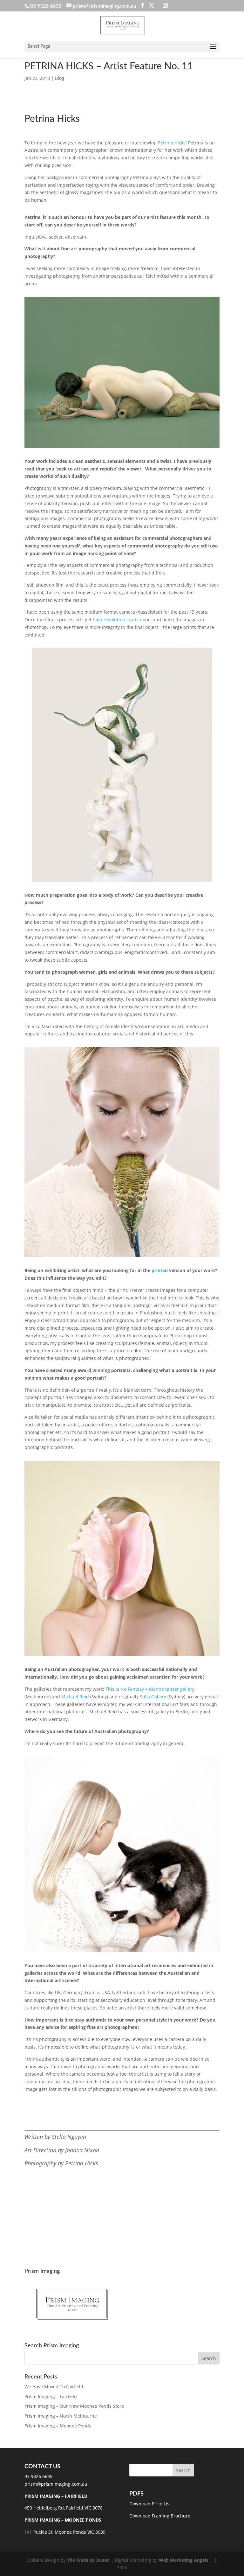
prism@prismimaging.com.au (56, 2484)
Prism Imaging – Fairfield (51, 2396)
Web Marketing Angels (184, 2560)
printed (160, 1270)
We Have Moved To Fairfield (54, 2387)
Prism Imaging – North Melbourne (61, 2416)
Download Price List (150, 2504)
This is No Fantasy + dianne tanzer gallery (150, 1689)
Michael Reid (76, 1697)
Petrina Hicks (172, 143)
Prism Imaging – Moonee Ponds (58, 2426)
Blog (60, 78)
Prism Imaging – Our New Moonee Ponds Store (74, 2406)
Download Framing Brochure (160, 2516)
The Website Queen (88, 2560)
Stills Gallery (153, 1697)
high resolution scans (116, 620)
